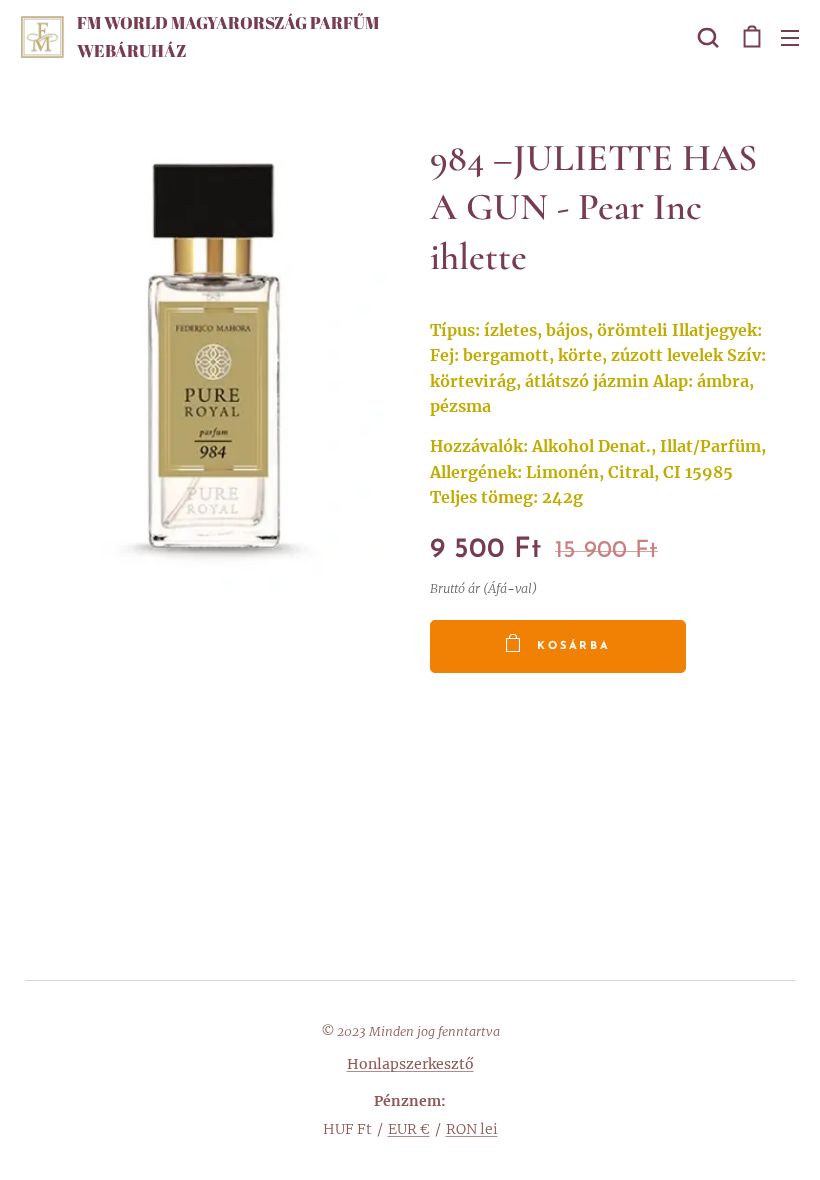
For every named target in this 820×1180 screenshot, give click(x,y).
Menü (790, 37)
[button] (708, 37)
